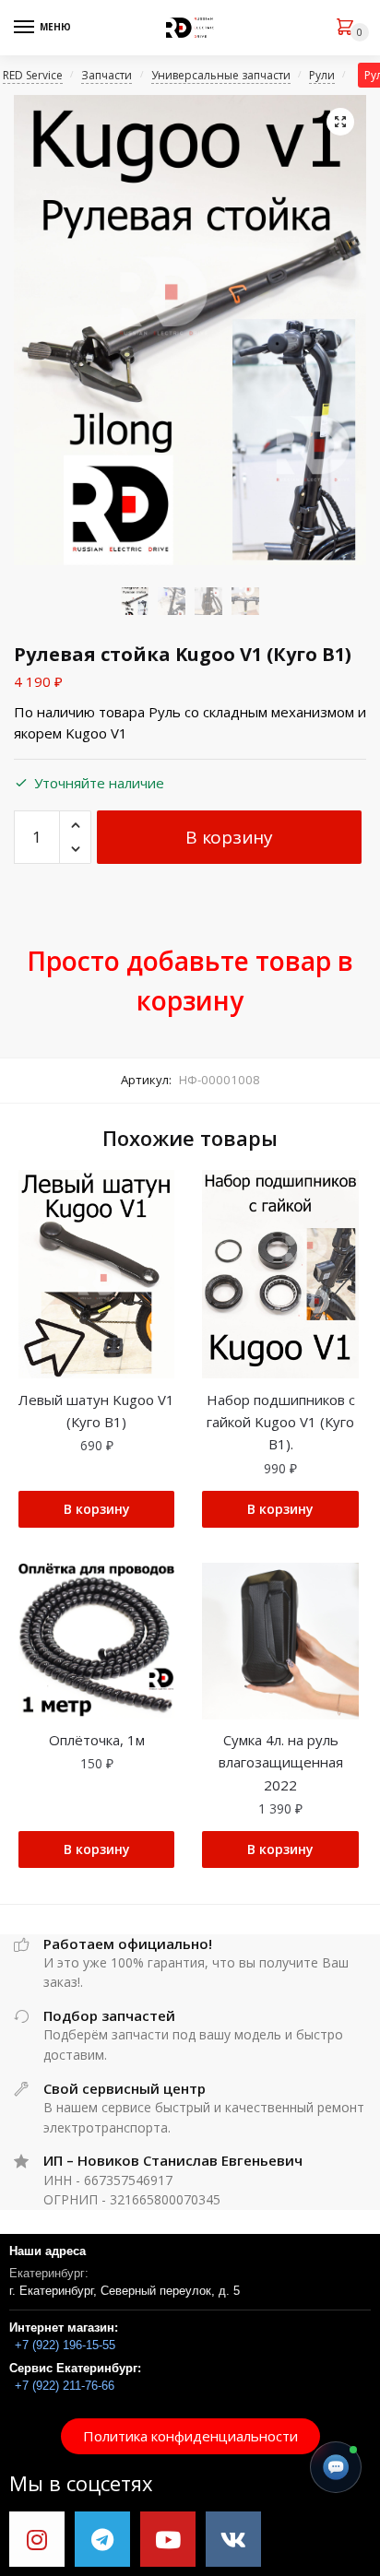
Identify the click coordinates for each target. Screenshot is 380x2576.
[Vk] (233, 2539)
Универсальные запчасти (221, 75)
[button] (190, 2436)
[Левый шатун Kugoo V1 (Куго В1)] (96, 1274)
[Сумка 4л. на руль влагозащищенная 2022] (280, 1641)
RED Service (33, 75)
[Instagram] (37, 2539)
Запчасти (107, 75)
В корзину (229, 837)
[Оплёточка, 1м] (96, 1641)
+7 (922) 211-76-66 (65, 2386)
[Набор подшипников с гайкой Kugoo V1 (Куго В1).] (280, 1274)
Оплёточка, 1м (97, 1740)
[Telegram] (102, 2539)
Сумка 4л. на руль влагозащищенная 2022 (281, 1762)
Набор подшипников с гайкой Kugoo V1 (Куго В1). (281, 1422)
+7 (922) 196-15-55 (65, 2345)
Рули (322, 75)
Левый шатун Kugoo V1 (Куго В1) (96, 1411)
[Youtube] (168, 2539)
